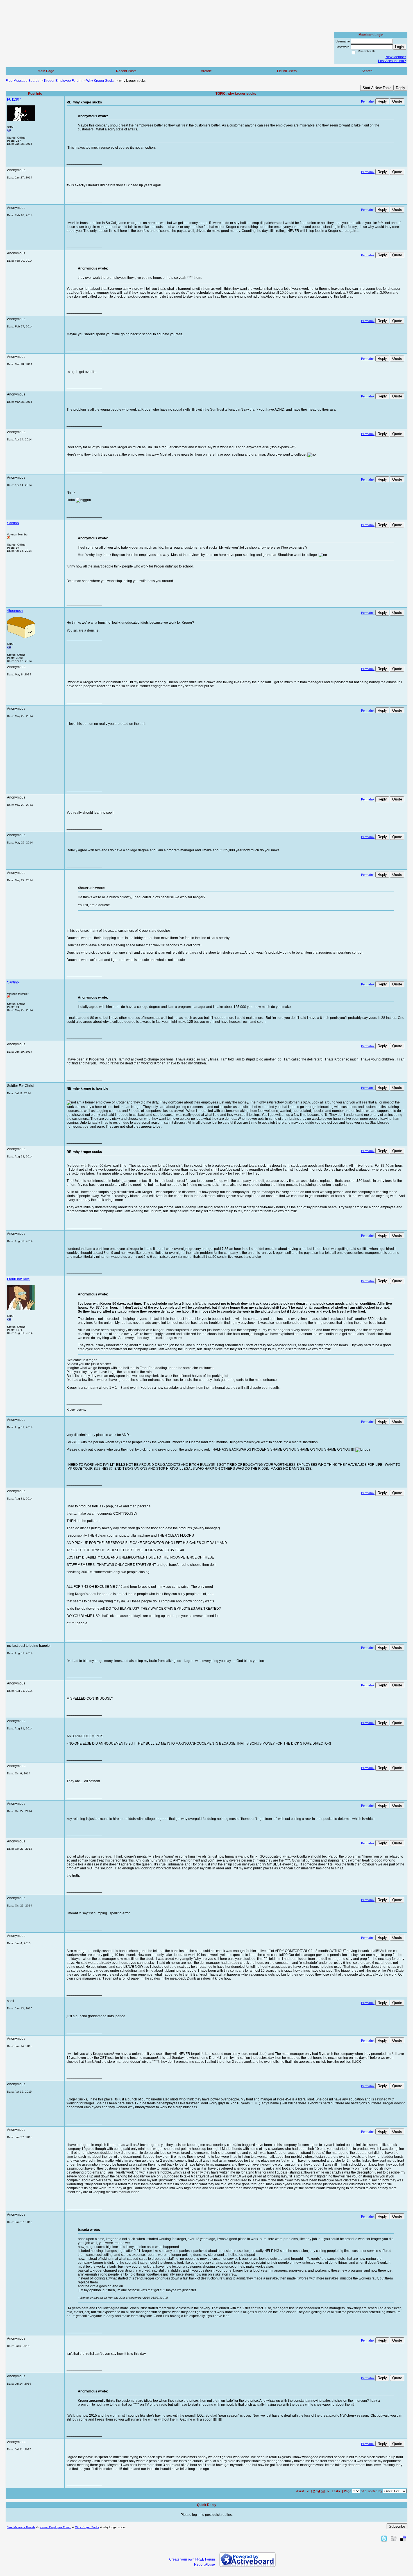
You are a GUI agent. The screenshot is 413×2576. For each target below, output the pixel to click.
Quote (397, 101)
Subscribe (397, 2526)
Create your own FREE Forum (192, 2559)
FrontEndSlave (18, 1279)
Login (399, 47)
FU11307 (14, 99)
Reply (400, 88)
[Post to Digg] (394, 2538)
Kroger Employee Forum (63, 81)
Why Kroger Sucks (100, 81)
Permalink (368, 101)
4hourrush (15, 611)
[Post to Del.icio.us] (403, 2538)
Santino (13, 523)
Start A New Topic (377, 88)
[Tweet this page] (384, 2538)
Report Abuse (205, 2564)
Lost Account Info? (392, 61)
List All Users (287, 71)
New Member (396, 57)
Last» (336, 2491)
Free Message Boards (22, 81)
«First (300, 2491)
